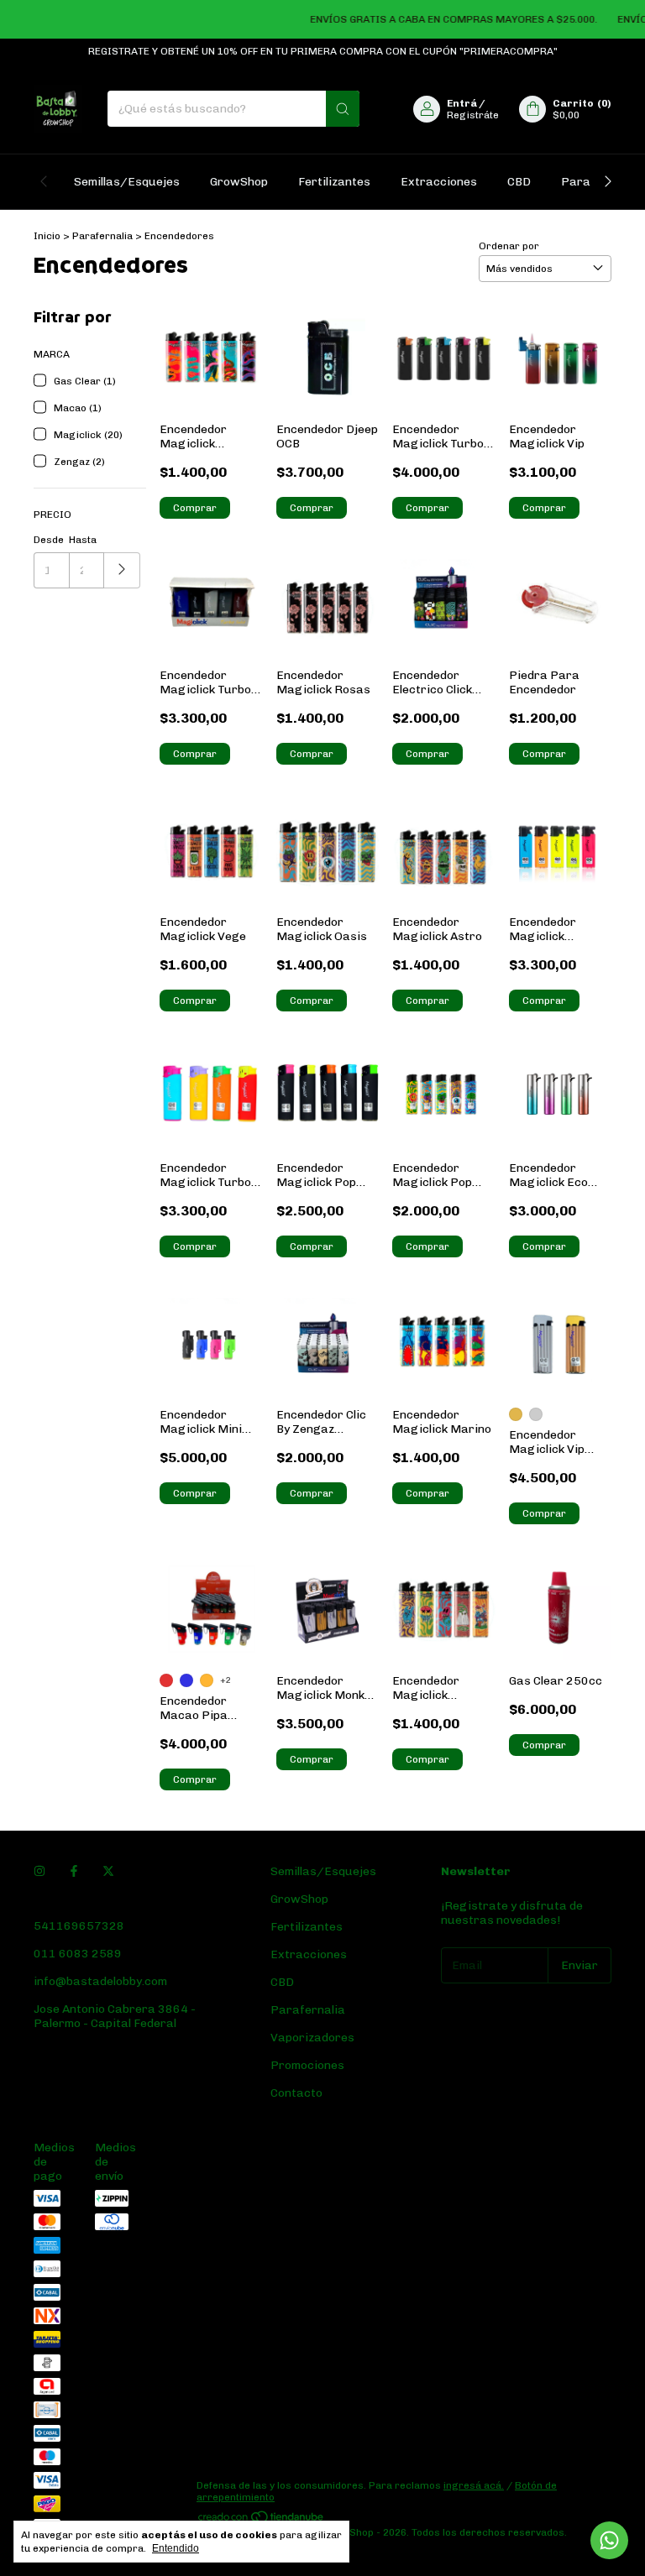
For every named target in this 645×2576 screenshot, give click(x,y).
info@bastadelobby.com (100, 1981)
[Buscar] (343, 109)
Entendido (176, 2548)
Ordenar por (509, 246)
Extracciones (439, 182)
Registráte (473, 115)
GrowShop (239, 182)
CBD (519, 182)
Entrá (462, 103)
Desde (49, 540)
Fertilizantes (334, 182)
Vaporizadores (312, 2038)
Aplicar (122, 570)
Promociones (307, 2065)
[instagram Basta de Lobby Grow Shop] (39, 1871)
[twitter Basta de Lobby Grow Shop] (108, 1871)
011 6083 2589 (78, 1954)
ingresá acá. (474, 2485)
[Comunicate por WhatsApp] (609, 2540)
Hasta (83, 540)
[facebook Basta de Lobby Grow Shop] (74, 1871)
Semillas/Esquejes (127, 182)
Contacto (296, 2093)
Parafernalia (104, 236)
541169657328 (79, 1926)
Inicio (47, 236)
